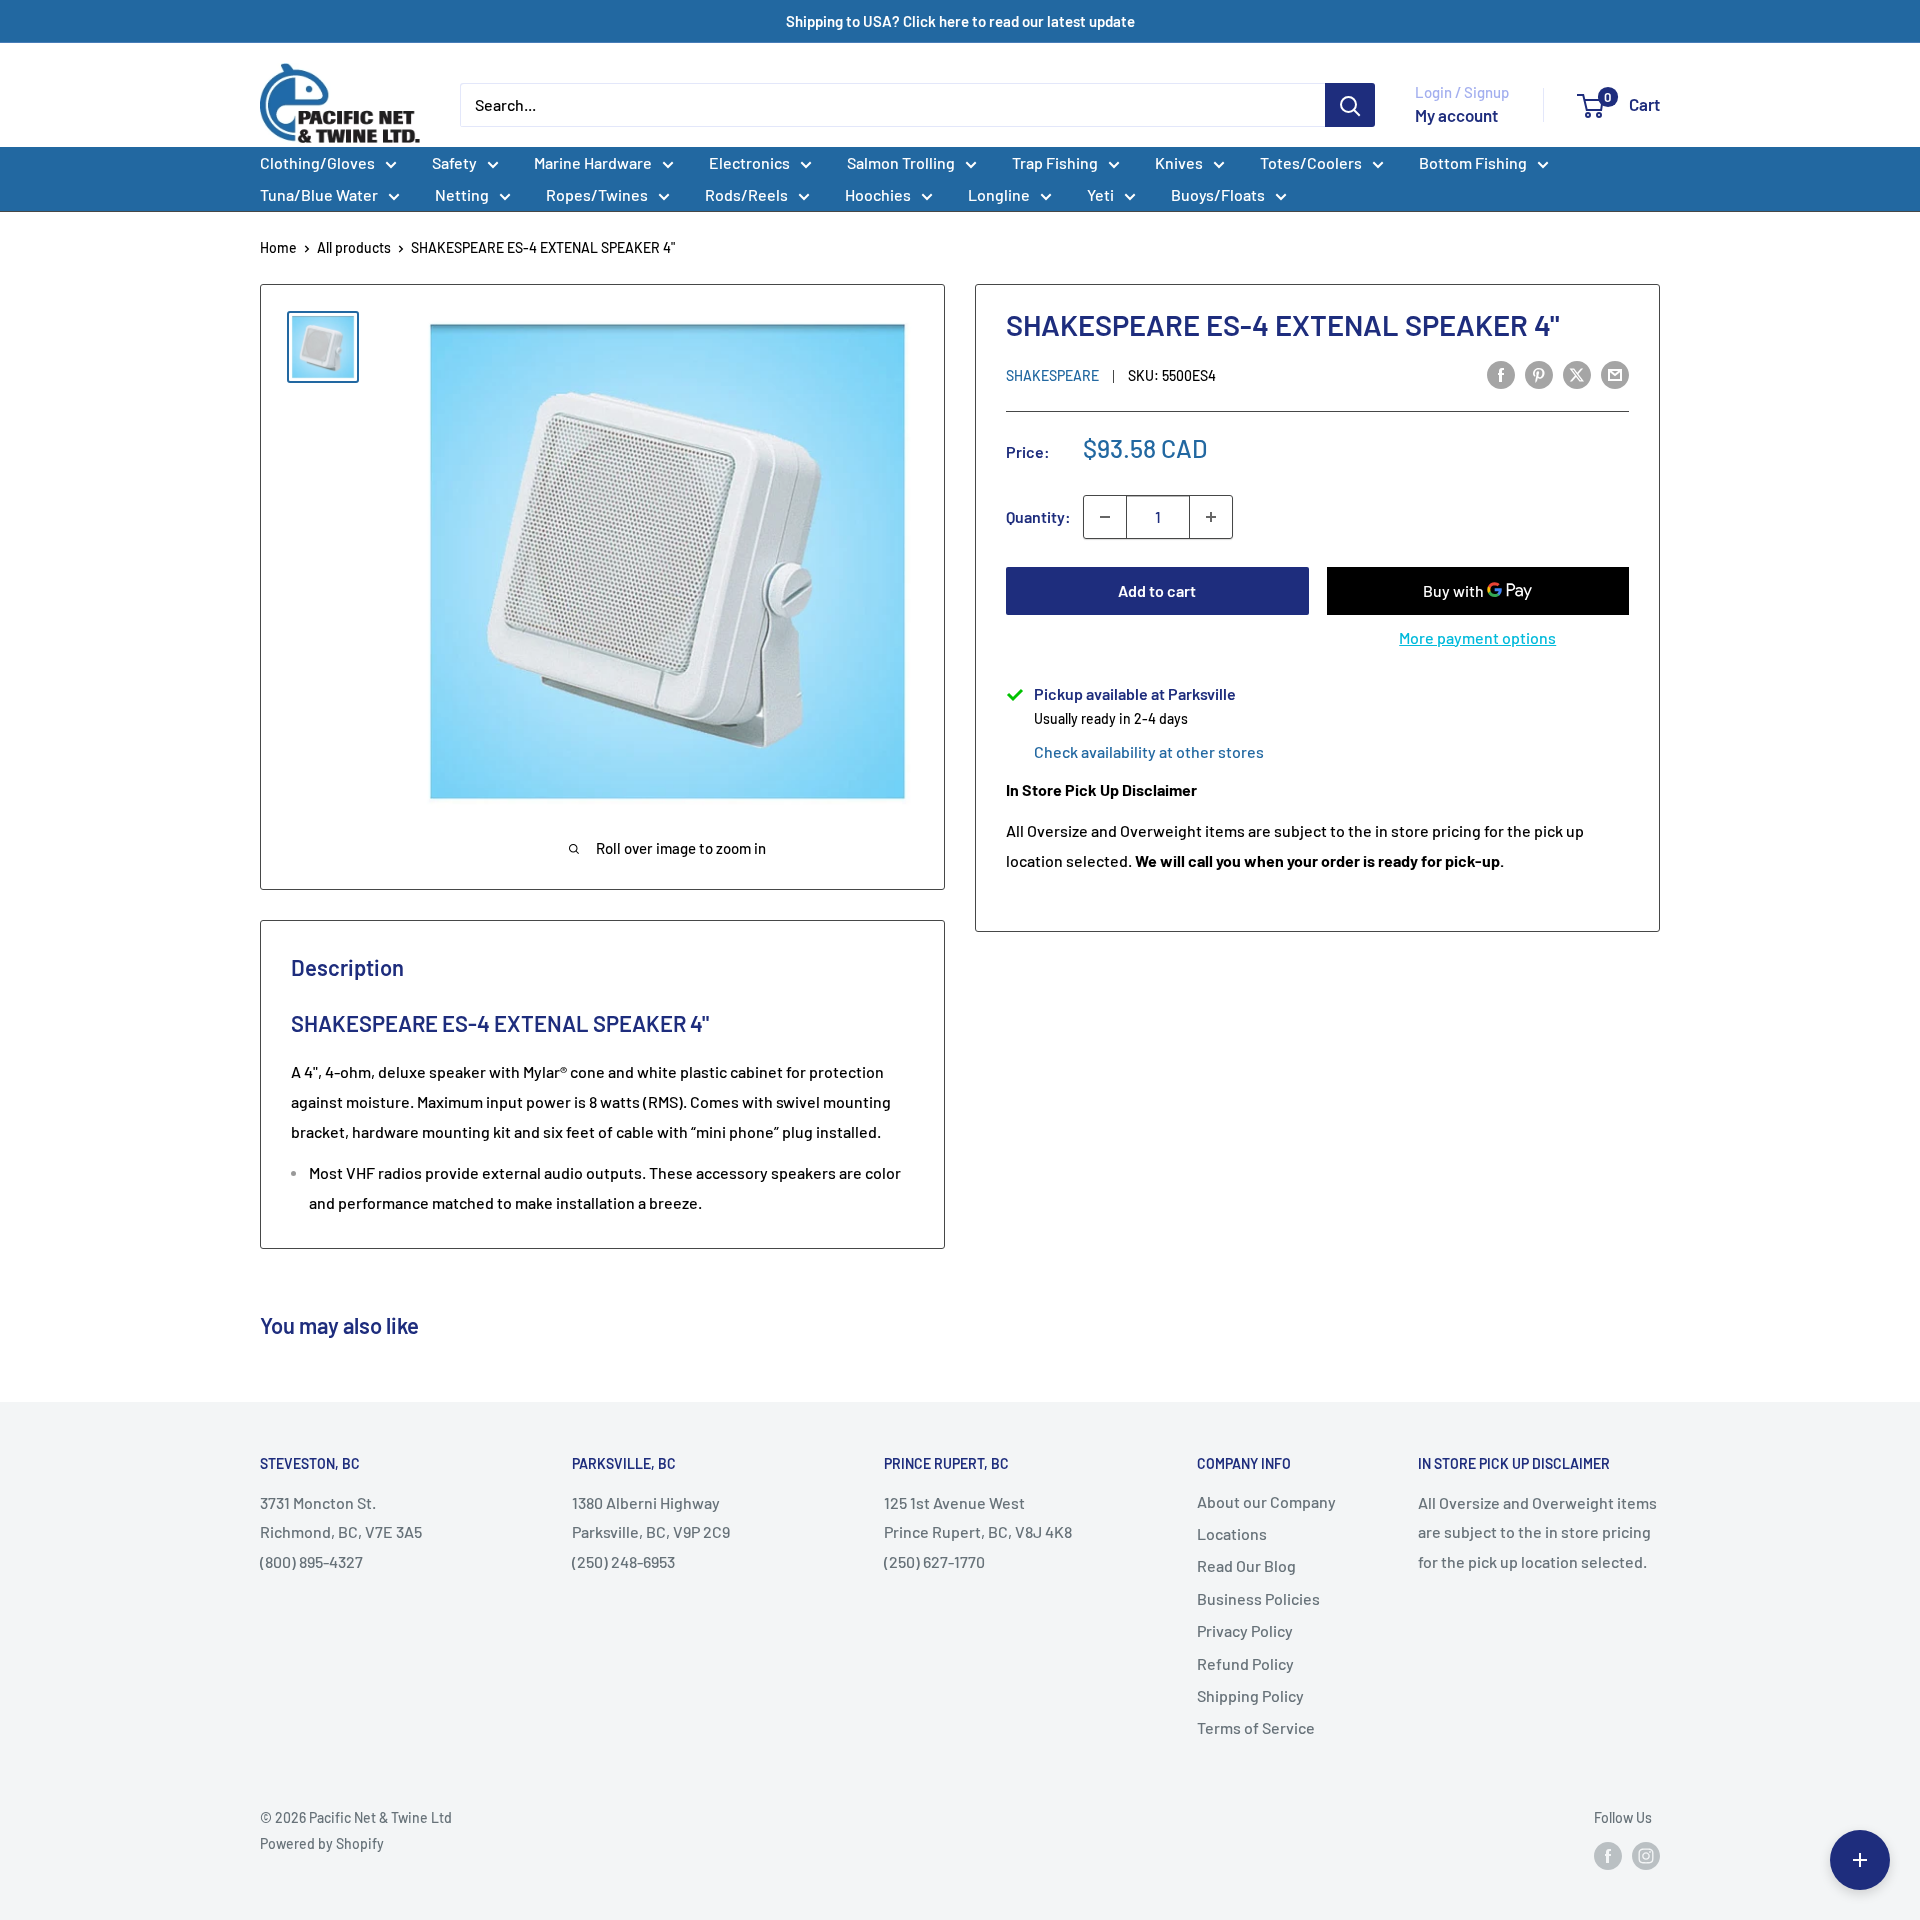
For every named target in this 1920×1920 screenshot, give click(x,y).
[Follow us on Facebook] (1608, 1856)
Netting (462, 194)
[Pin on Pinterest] (1539, 373)
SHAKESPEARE (1052, 375)
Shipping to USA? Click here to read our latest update (960, 21)
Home (278, 247)
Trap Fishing (1055, 162)
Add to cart (1157, 590)
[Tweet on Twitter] (1577, 373)
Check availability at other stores (1149, 751)
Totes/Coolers (1311, 162)
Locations (1232, 1533)
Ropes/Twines (597, 194)
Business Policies (1258, 1598)
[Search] (1350, 105)
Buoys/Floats (1218, 194)
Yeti (1100, 194)
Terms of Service (1256, 1727)
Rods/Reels (746, 194)
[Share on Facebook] (1501, 373)
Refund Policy (1245, 1663)
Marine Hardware (593, 162)
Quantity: (1038, 516)
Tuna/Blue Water (319, 194)
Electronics (749, 162)
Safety (454, 162)
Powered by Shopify (322, 1843)
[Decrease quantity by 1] (1105, 517)
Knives (1179, 162)
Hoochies (878, 194)
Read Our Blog (1246, 1565)
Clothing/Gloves (317, 162)
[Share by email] (1615, 373)
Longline (999, 194)
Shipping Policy (1250, 1695)
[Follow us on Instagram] (1646, 1856)
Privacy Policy (1245, 1630)
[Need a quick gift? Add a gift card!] (1860, 1860)
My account (1456, 115)
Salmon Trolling (901, 162)
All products (354, 247)
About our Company (1266, 1501)
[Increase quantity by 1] (1211, 517)
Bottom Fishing (1473, 162)
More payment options (1477, 637)
